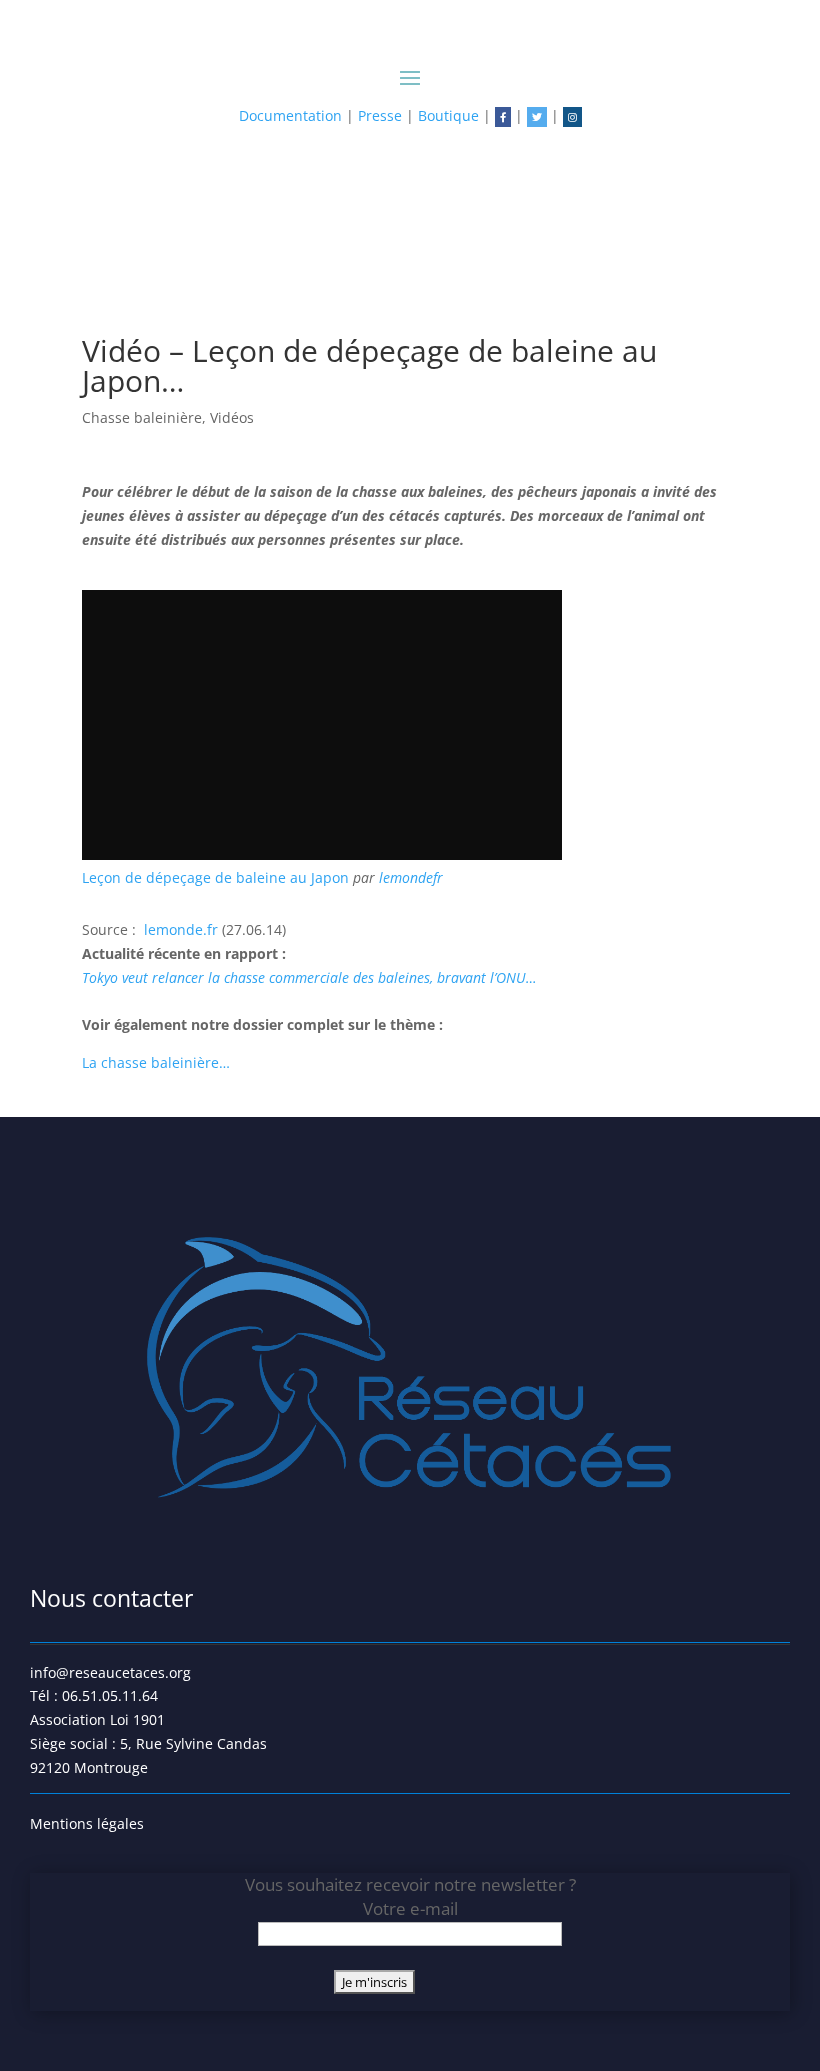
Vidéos (232, 417)
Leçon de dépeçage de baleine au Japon (217, 877)
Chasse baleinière (142, 417)
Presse (380, 115)
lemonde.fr (183, 929)
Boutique (448, 115)
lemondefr (411, 877)
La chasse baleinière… (156, 1062)
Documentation (290, 115)
